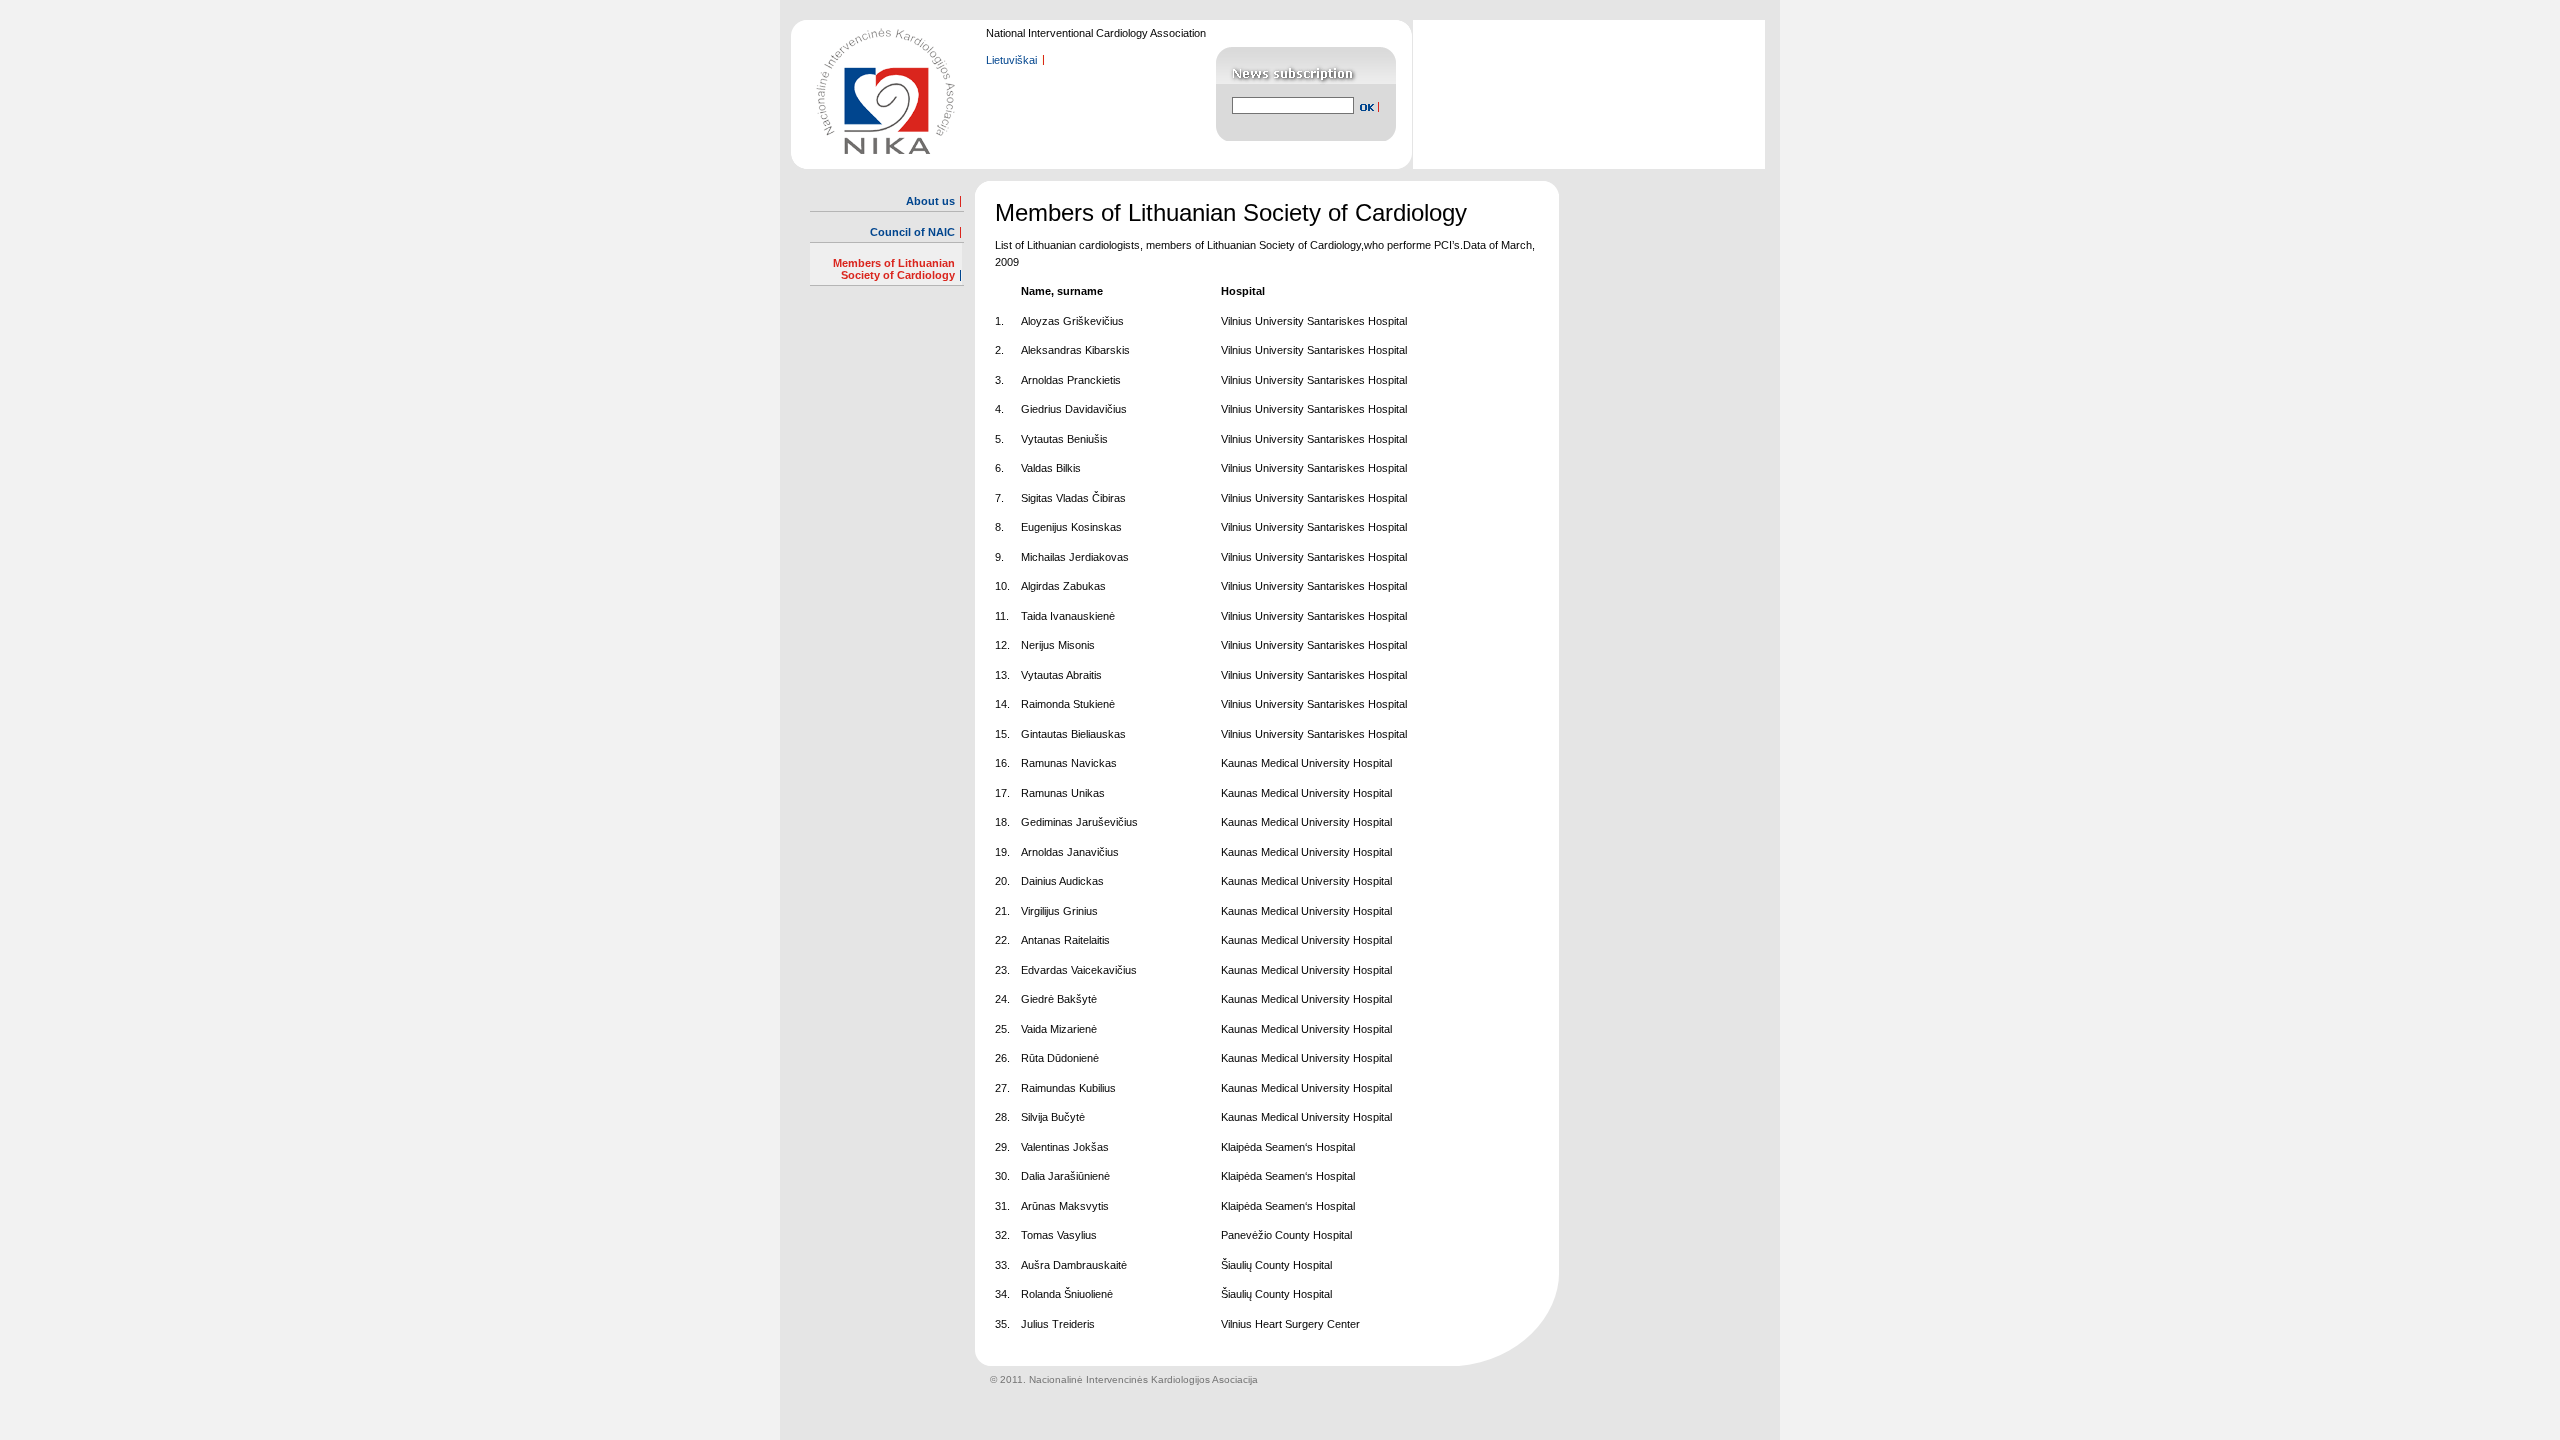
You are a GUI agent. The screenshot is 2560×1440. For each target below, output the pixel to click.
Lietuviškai (1011, 60)
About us (930, 201)
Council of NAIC (912, 232)
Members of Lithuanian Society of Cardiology (894, 269)
